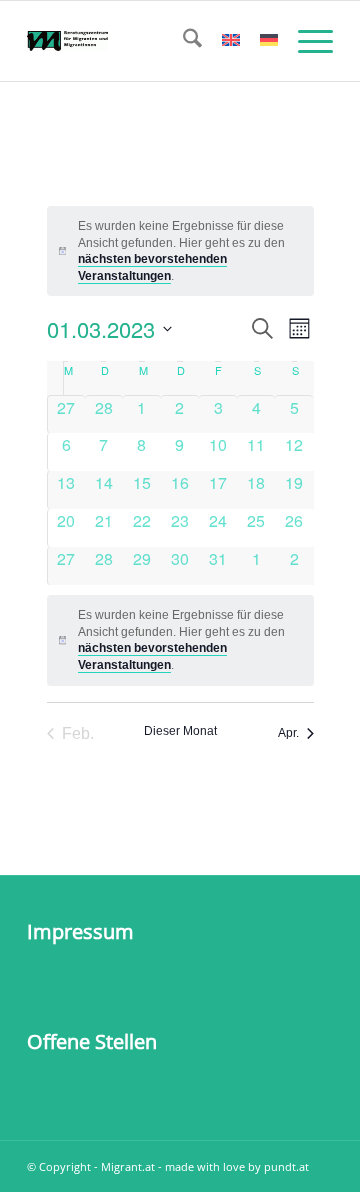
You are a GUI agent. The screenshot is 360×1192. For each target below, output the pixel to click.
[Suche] (182, 41)
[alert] (180, 640)
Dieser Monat (180, 731)
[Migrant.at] (149, 41)
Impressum (80, 931)
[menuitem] (182, 41)
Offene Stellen (92, 1041)
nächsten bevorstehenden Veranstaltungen (152, 656)
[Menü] (305, 41)
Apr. (288, 733)
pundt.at (286, 1166)
